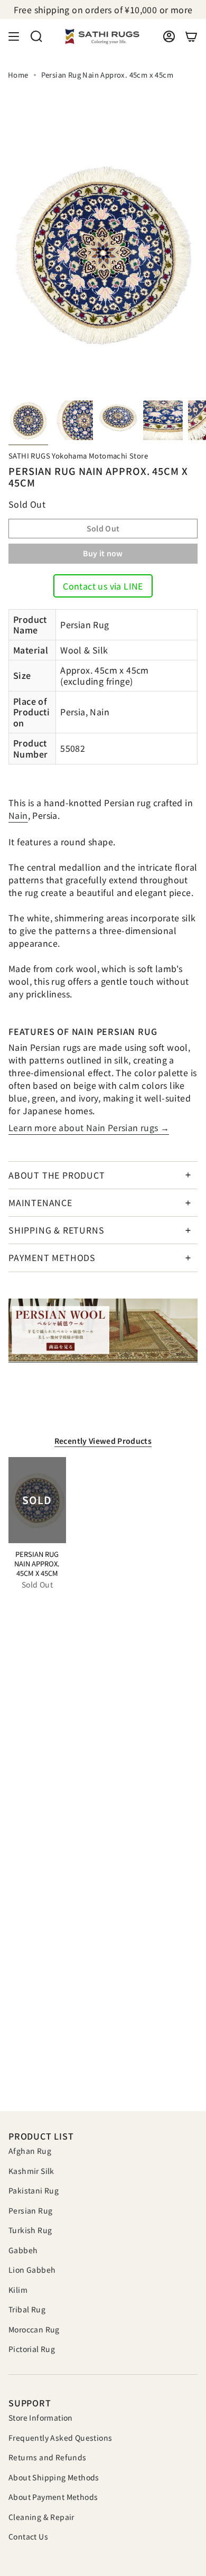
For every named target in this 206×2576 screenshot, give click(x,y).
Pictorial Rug (32, 2349)
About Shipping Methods (54, 2477)
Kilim (18, 2290)
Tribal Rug (27, 2309)
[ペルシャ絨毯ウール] (103, 1331)
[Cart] (191, 36)
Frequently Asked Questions (60, 2438)
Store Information (41, 2418)
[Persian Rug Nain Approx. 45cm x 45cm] (37, 1500)
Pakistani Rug (34, 2190)
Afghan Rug (30, 2151)
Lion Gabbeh (32, 2270)
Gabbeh (23, 2250)
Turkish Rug (30, 2230)
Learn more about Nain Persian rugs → (89, 1127)
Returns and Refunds (48, 2457)
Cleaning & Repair (41, 2517)
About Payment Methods (53, 2497)
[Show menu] (14, 36)
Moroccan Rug (34, 2329)
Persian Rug (30, 2210)
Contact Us (28, 2536)
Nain (18, 815)
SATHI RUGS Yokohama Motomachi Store (78, 456)
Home (18, 75)
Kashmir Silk (31, 2171)
